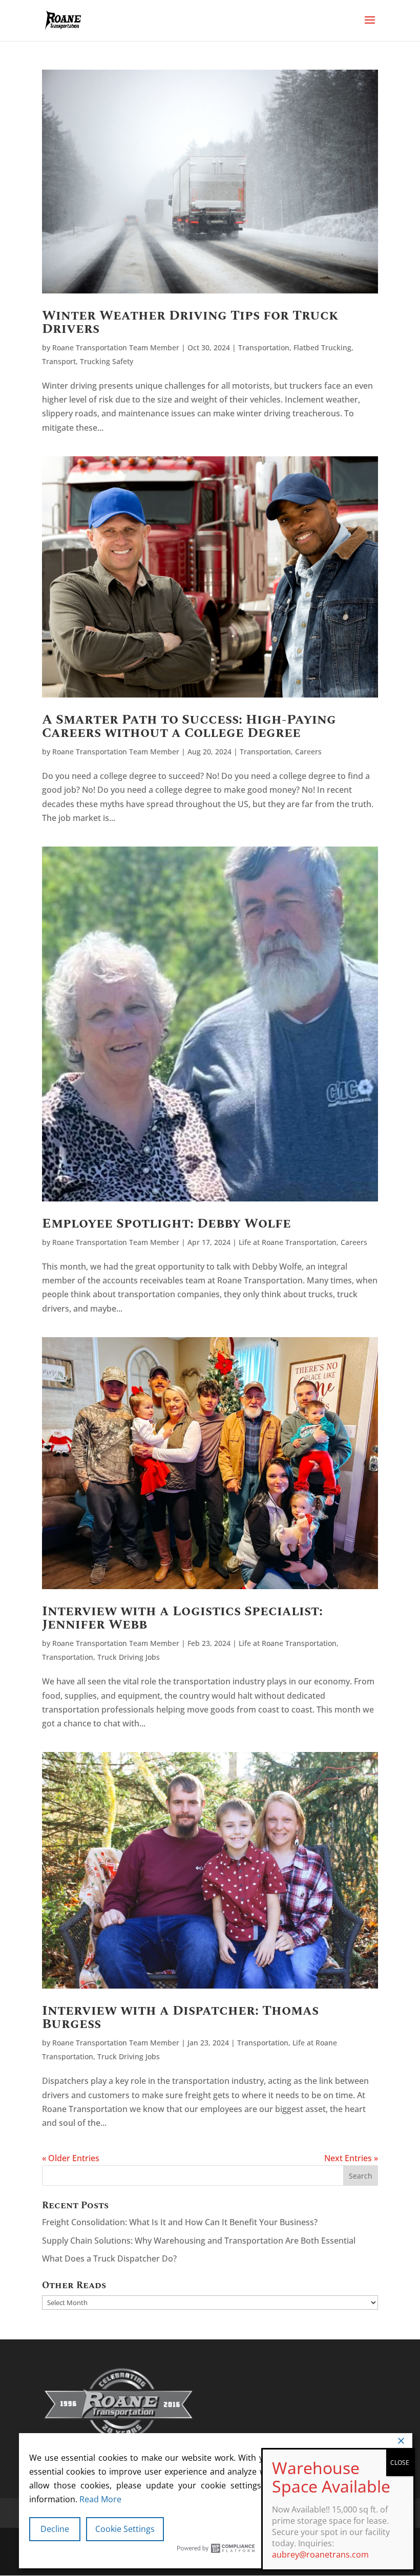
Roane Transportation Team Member (116, 347)
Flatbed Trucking (322, 347)
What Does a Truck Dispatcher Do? (110, 2258)
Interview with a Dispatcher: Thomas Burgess (180, 2017)
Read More (100, 2499)
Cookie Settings (125, 2529)
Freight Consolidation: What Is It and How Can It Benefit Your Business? (181, 2222)
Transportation (264, 347)
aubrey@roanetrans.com (320, 2554)
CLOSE (400, 2463)
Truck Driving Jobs (129, 1657)
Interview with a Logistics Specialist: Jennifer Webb (182, 1618)
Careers (308, 752)
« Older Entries (71, 2158)
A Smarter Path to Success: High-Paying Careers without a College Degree (189, 726)
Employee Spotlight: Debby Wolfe (166, 1223)
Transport (59, 361)
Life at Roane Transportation (288, 1242)
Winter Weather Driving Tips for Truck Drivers (190, 322)
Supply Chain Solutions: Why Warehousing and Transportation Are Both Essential (201, 2241)
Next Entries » (351, 2158)
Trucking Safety (107, 361)
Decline (55, 2529)
